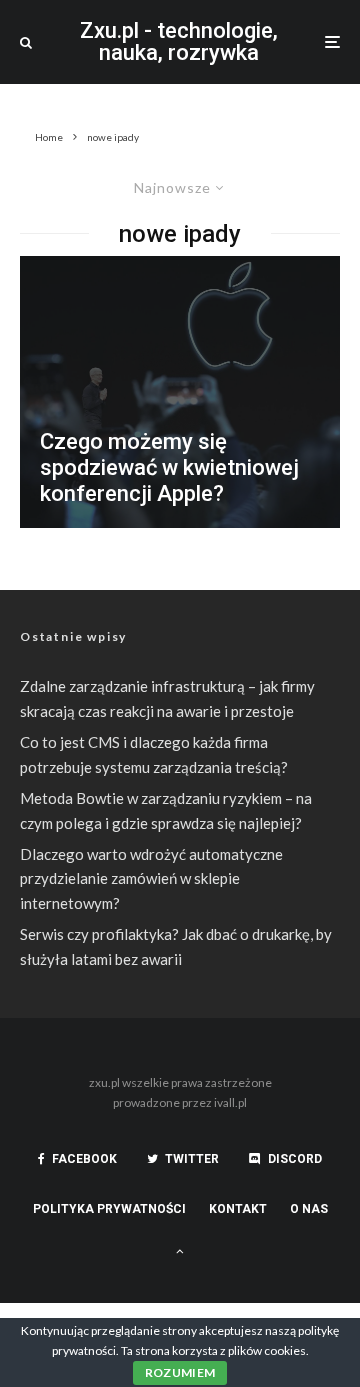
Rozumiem (180, 1372)
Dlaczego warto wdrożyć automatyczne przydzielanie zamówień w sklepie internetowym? (151, 879)
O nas (309, 1209)
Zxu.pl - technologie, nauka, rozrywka (179, 42)
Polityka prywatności (109, 1209)
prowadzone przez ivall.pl (180, 1102)
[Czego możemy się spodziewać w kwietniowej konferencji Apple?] (180, 392)
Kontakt (238, 1209)
